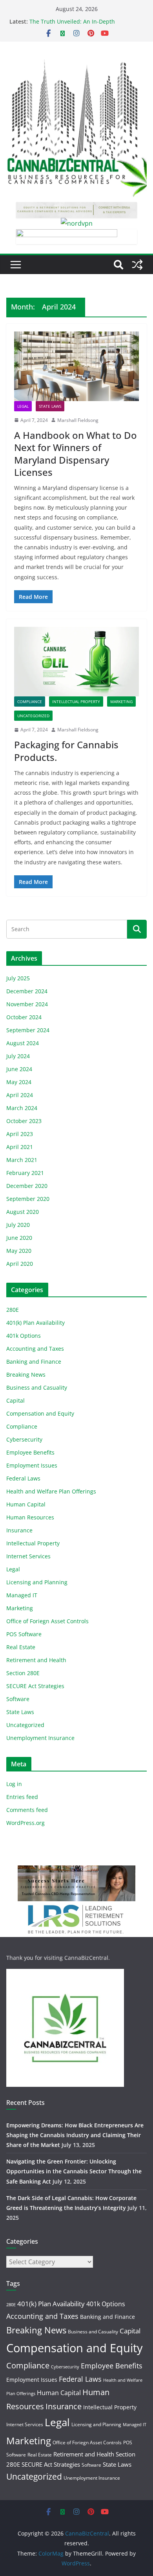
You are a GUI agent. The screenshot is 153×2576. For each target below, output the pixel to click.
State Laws (50, 406)
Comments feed (27, 1810)
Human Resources (30, 1517)
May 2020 (19, 1251)
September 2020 (28, 1199)
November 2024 (27, 1004)
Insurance (19, 1530)
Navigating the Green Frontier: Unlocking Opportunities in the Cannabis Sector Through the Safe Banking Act (74, 2171)
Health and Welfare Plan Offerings (51, 1491)
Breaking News (26, 1375)
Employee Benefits (30, 1452)
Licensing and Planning (37, 1582)
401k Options (24, 1336)
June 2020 (19, 1238)
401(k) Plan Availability (36, 1323)
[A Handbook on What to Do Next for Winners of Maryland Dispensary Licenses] (76, 366)
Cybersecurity (24, 1439)
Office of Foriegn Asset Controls (47, 1621)
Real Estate (21, 1647)
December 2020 (27, 1186)
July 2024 (18, 1056)
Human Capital (26, 1504)
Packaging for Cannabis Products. (66, 751)
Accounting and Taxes (35, 1349)
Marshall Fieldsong (78, 420)
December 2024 (27, 991)
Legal (23, 406)
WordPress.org (25, 1823)
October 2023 (24, 1121)
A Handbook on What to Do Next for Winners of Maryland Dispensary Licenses (76, 454)
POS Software (24, 1634)
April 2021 (20, 1147)
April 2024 (20, 1095)
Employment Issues (32, 1465)
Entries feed (22, 1797)
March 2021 (22, 1160)
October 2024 (24, 1017)
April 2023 (20, 1134)
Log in (14, 1784)
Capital (15, 1400)
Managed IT (22, 1595)
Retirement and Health (36, 1660)
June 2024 (19, 1069)
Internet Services (28, 1556)
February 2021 (25, 1173)
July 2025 (18, 978)
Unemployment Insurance (40, 1738)
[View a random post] (137, 265)
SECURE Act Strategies (35, 1686)
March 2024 (22, 1108)
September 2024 (28, 1030)
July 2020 (18, 1225)
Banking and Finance (34, 1362)
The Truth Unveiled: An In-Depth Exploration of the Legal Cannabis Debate (84, 25)
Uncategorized (33, 716)
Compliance (30, 702)
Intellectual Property (76, 702)
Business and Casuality (37, 1387)
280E (13, 1310)
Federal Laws (23, 1478)
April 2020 (20, 1264)
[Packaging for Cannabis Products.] (76, 662)
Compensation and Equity (40, 1413)
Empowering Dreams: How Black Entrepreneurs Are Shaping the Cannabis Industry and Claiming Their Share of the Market (75, 2135)
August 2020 (23, 1212)
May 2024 (19, 1082)
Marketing (121, 702)
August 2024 (23, 1043)
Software (18, 1699)
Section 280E (23, 1673)
